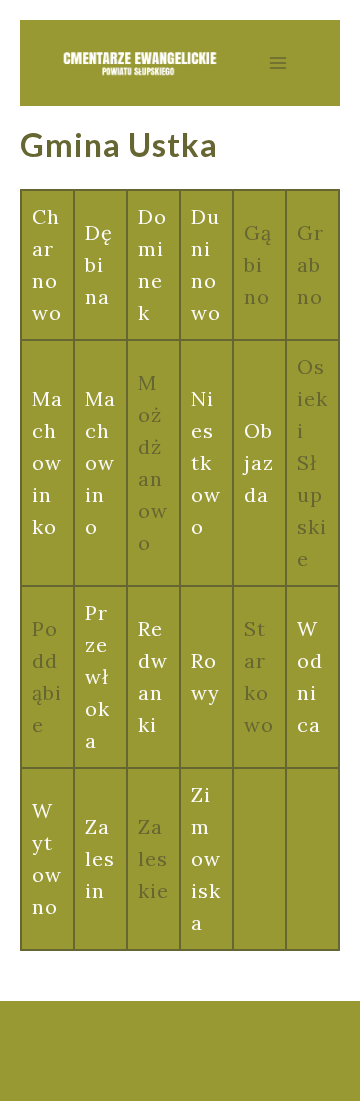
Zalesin (100, 858)
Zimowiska (206, 858)
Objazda (259, 462)
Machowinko (47, 462)
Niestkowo (206, 462)
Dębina (99, 264)
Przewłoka (97, 676)
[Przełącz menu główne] (278, 63)
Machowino (100, 462)
